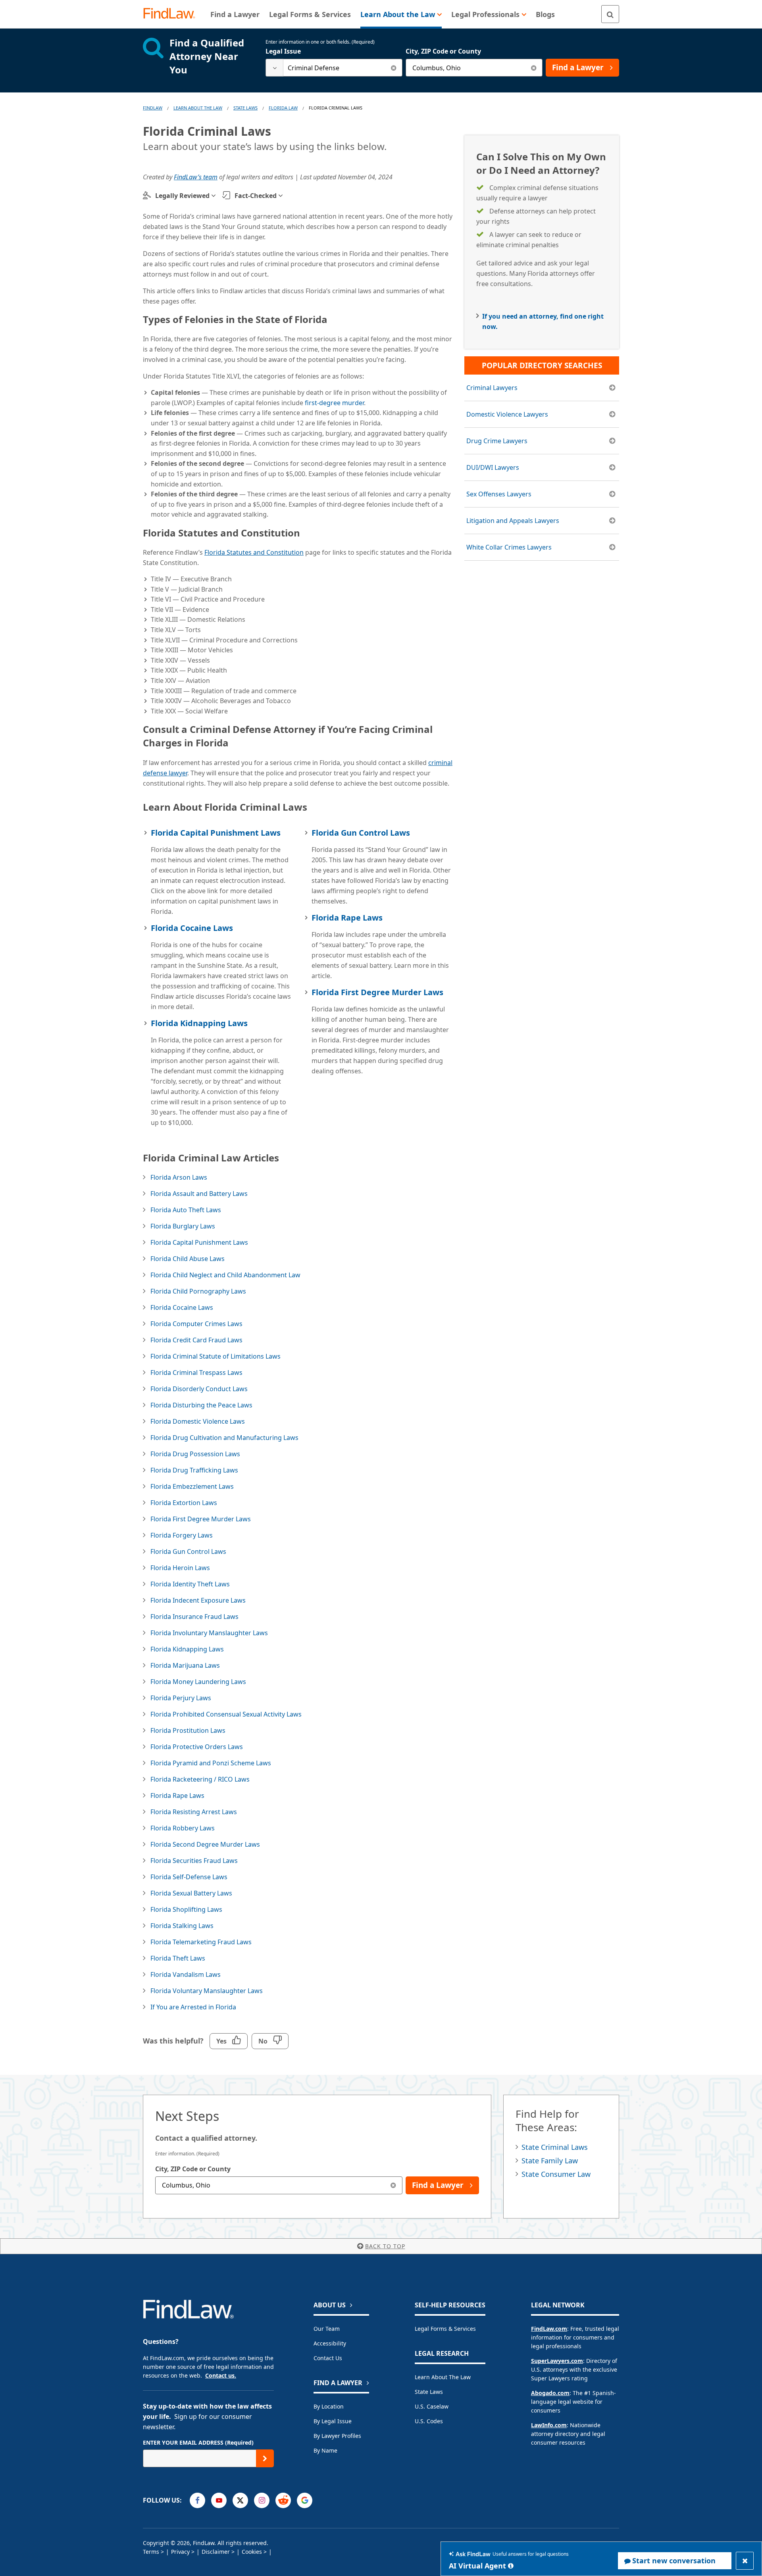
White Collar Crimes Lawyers (509, 547)
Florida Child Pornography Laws (198, 1291)
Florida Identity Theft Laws (190, 1584)
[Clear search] (394, 68)
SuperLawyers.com (557, 2361)
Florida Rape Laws (347, 918)
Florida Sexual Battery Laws (191, 1893)
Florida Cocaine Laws (192, 928)
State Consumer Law (556, 2174)
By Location (329, 2406)
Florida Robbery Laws (183, 1828)
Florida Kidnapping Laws (199, 1023)
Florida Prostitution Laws (188, 1730)
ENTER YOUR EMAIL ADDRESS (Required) (198, 2442)
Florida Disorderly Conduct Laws (199, 1389)
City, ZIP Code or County (443, 51)
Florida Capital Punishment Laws (216, 833)
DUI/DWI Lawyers (493, 467)
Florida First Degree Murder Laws (377, 992)
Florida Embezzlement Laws (192, 1486)
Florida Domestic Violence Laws (198, 1421)
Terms (151, 2552)
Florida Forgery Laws (182, 1535)
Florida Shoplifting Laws (186, 1909)
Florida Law (283, 108)
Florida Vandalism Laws (186, 1974)
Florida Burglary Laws (183, 1226)
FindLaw (153, 108)
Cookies (252, 2552)
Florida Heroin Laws (180, 1568)
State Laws (245, 108)
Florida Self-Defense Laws (189, 1877)
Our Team (327, 2329)
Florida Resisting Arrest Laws (194, 1812)
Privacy (180, 2552)
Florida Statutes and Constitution (254, 552)
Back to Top (385, 2246)
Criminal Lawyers (492, 388)
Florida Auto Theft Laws (186, 1210)
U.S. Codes (429, 2421)
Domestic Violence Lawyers (507, 414)
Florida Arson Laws (179, 1177)
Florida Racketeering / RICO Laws (200, 1779)
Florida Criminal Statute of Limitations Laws (216, 1356)
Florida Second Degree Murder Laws (205, 1844)
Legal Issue (283, 51)
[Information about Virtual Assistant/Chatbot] (511, 2566)
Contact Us (328, 2358)
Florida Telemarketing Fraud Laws (201, 1942)
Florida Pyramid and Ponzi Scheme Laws (211, 1763)
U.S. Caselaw (432, 2406)
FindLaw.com (549, 2329)
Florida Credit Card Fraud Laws (196, 1340)
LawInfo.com (549, 2425)
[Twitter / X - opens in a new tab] (240, 2500)
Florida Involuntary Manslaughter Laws (209, 1633)
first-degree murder (334, 403)
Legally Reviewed (182, 196)
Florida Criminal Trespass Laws (196, 1373)
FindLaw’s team (196, 177)
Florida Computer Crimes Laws (196, 1324)
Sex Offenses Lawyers (499, 494)
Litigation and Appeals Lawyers (513, 521)
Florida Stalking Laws (182, 1926)
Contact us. (221, 2375)
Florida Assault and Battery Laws (199, 1194)
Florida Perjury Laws (181, 1698)
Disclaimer (216, 2552)
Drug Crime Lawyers (497, 441)
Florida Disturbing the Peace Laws (201, 1405)
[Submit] (265, 2458)
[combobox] (334, 68)
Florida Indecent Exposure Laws (198, 1600)
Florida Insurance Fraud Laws (194, 1617)
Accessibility (330, 2343)
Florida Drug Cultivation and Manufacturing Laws (224, 1438)
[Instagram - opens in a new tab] (262, 2500)
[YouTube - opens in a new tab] (219, 2500)
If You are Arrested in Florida (193, 2007)
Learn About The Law (198, 108)
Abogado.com (550, 2393)
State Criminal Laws (555, 2147)
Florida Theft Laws (178, 1958)
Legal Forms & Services (445, 2329)
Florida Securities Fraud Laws (194, 1861)
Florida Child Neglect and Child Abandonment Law (225, 1275)
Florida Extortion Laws (184, 1503)
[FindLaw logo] (172, 14)
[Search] (610, 14)
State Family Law (550, 2161)
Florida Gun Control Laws (361, 833)
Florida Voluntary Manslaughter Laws (207, 1991)
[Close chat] (745, 2561)
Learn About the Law (443, 2377)
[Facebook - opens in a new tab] (197, 2500)
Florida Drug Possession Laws (195, 1454)
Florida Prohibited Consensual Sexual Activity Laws (226, 1714)
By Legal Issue (333, 2421)
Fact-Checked (256, 196)
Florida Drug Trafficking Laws (194, 1470)
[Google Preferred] (305, 2500)
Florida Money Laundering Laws (198, 1682)
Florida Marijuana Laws (185, 1665)
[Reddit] (283, 2500)
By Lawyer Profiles (337, 2436)
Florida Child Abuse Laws (188, 1259)
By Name (325, 2450)
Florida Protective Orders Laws (197, 1747)
